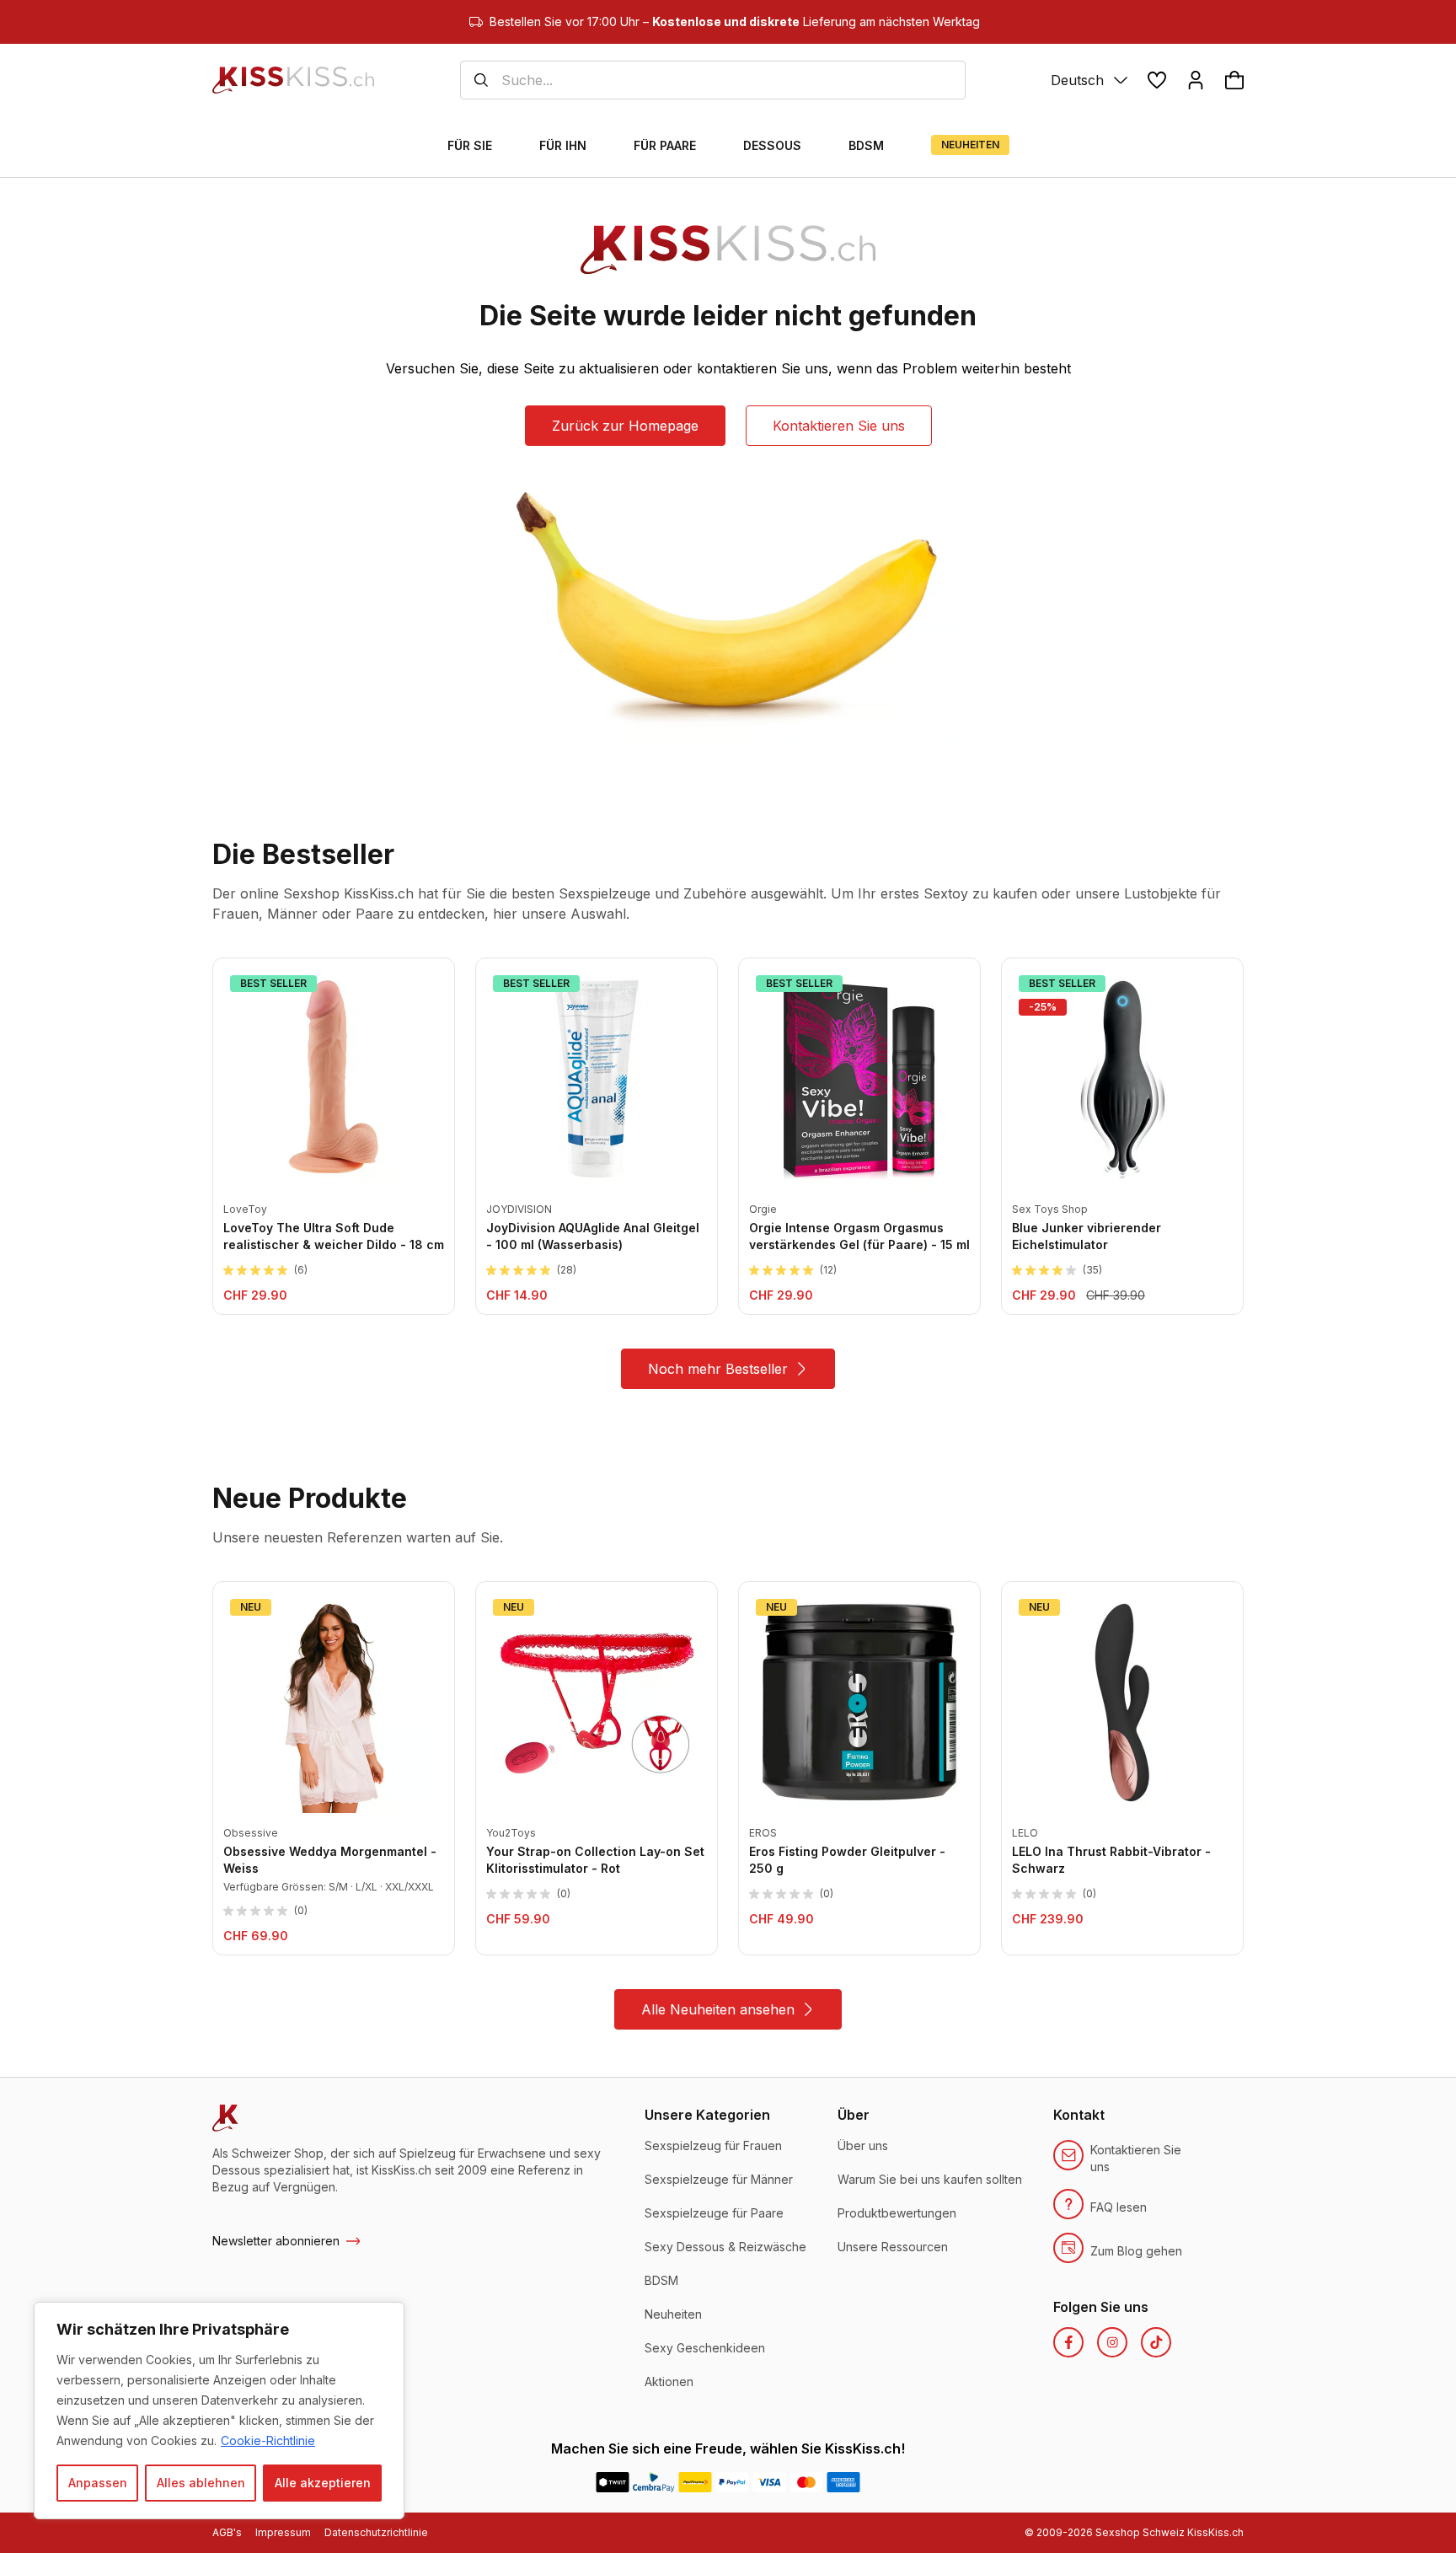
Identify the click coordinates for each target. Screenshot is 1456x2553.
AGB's (227, 2532)
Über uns (863, 2145)
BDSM (661, 2280)
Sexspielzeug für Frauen (713, 2145)
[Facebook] (1068, 2342)
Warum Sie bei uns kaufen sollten (930, 2179)
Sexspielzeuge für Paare (714, 2213)
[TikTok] (1156, 2342)
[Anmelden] (1196, 80)
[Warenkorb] (1234, 80)
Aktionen (669, 2381)
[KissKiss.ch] (293, 80)
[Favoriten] (1157, 80)
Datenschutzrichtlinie (376, 2532)
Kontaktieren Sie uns (839, 426)
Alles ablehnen (201, 2483)
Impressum (283, 2532)
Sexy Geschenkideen (705, 2348)
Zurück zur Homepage (625, 426)
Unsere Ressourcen (893, 2247)
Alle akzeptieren (323, 2483)
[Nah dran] (387, 2316)
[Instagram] (1112, 2342)
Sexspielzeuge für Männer (719, 2179)
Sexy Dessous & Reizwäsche (725, 2247)
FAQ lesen (1119, 2207)
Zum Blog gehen (1136, 2251)
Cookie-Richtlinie (268, 2440)
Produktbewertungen (897, 2213)
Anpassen (98, 2483)
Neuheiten (673, 2314)
